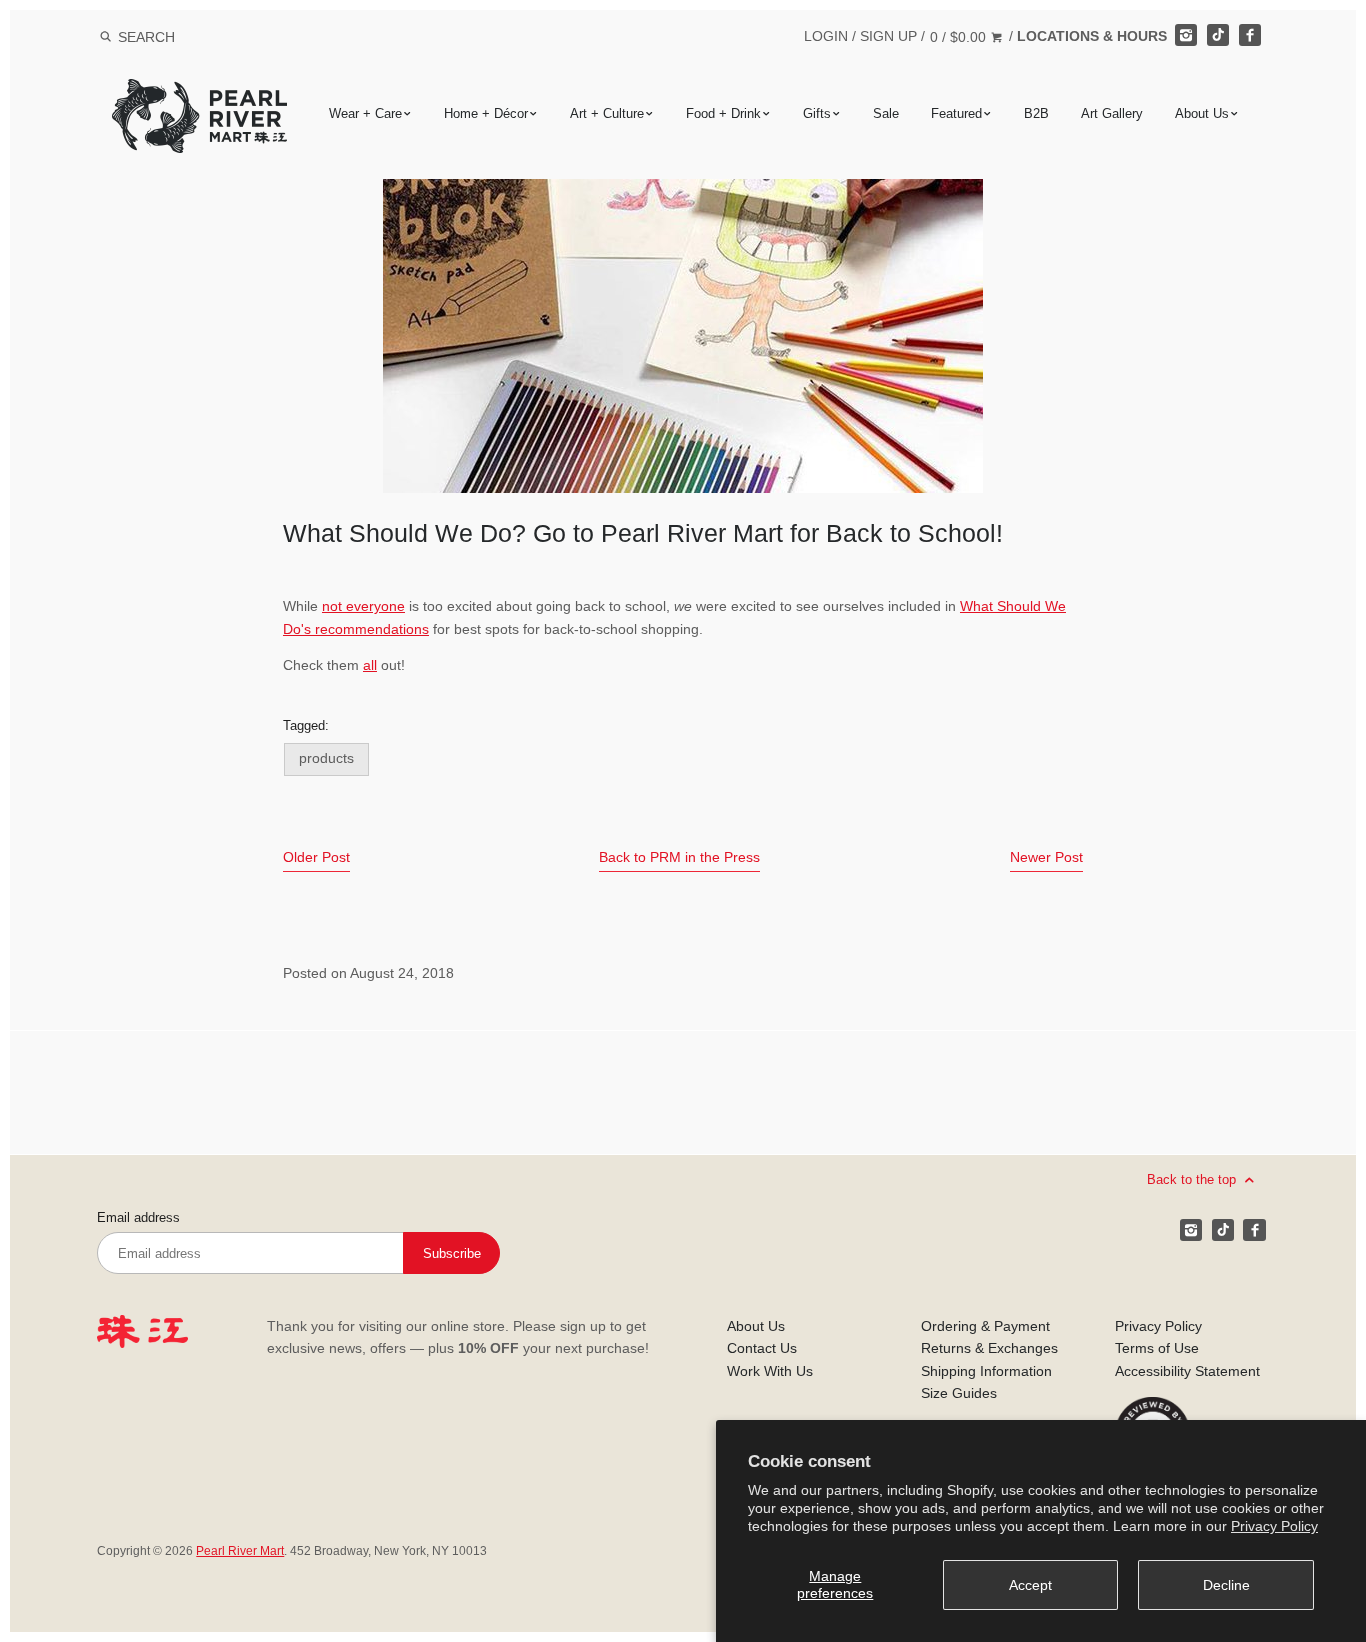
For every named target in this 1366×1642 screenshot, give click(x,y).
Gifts (817, 113)
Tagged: (306, 726)
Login (826, 36)
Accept (1030, 1585)
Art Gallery (1112, 113)
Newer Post (1046, 857)
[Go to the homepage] (199, 93)
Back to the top (1193, 1179)
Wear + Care (365, 113)
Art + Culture (607, 113)
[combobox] (173, 36)
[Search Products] (105, 37)
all (370, 665)
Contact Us (762, 1348)
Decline (1226, 1585)
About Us (1202, 113)
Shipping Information (986, 1371)
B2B (1036, 113)
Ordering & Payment (985, 1326)
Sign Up (888, 36)
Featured (956, 113)
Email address (138, 1218)
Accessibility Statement (1187, 1371)
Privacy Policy (1274, 1526)
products (326, 758)
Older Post (316, 857)
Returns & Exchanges (989, 1348)
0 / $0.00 (960, 37)
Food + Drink (723, 113)
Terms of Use (1157, 1348)
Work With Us (770, 1371)
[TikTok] (1218, 35)
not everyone (363, 606)
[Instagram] (1186, 35)
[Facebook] (1250, 35)
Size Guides (959, 1393)
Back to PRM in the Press (679, 857)
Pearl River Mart (240, 1551)
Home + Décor (486, 113)
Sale (886, 113)
